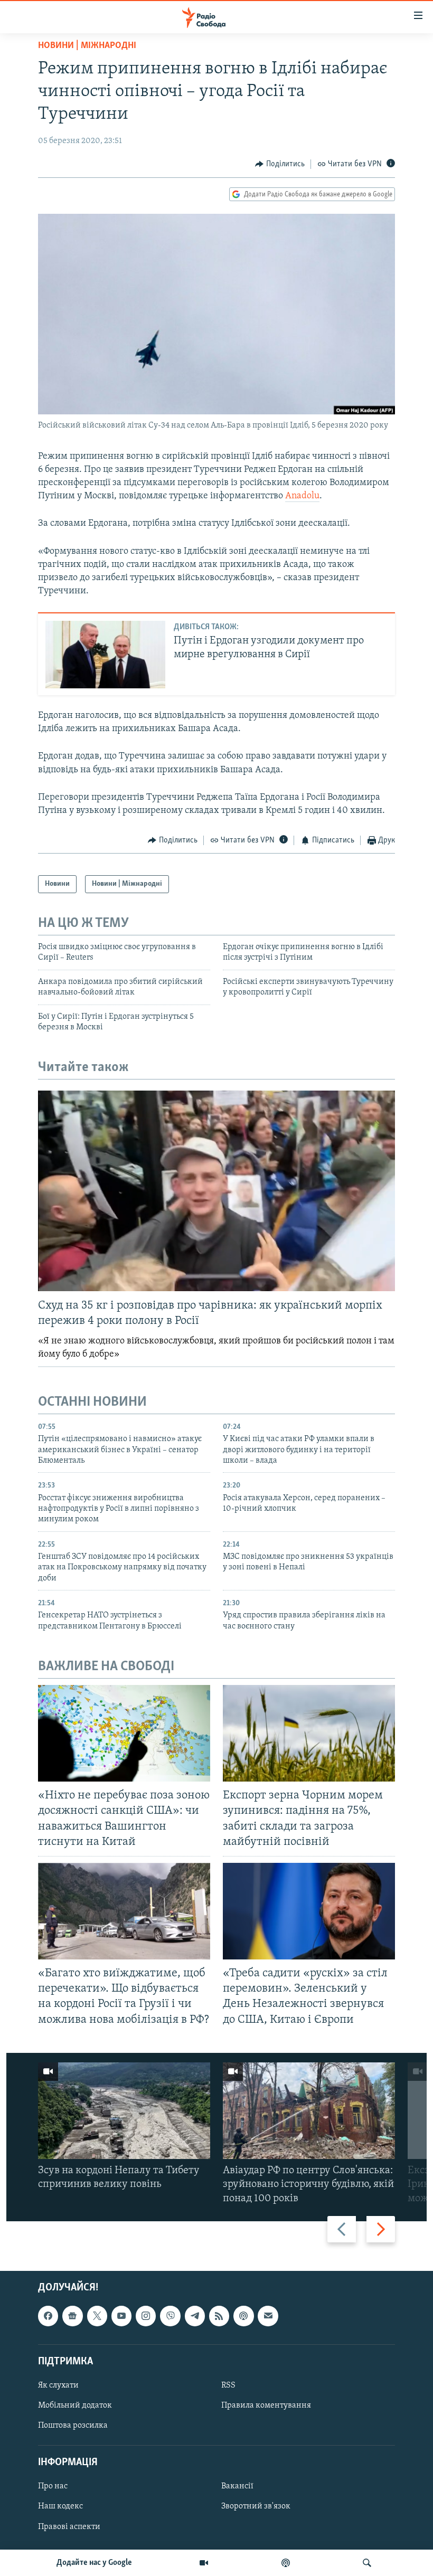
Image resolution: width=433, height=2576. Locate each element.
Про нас (53, 2486)
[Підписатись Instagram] (146, 2316)
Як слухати (58, 2385)
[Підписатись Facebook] (48, 2316)
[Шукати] (367, 2563)
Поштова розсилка (73, 2426)
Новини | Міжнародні (87, 46)
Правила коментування (266, 2405)
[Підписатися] (268, 2316)
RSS (228, 2385)
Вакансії (237, 2486)
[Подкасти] (286, 2563)
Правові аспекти (69, 2526)
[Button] (280, 164)
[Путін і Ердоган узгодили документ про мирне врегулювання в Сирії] (105, 655)
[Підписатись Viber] (170, 2316)
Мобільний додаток (75, 2405)
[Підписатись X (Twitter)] (97, 2316)
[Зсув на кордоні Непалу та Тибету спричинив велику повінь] (124, 2111)
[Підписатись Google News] (72, 2316)
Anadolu (302, 496)
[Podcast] (243, 2316)
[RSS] (219, 2316)
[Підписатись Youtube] (121, 2316)
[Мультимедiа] (204, 2563)
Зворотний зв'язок (256, 2506)
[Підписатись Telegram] (195, 2316)
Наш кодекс (60, 2506)
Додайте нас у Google (94, 2563)
